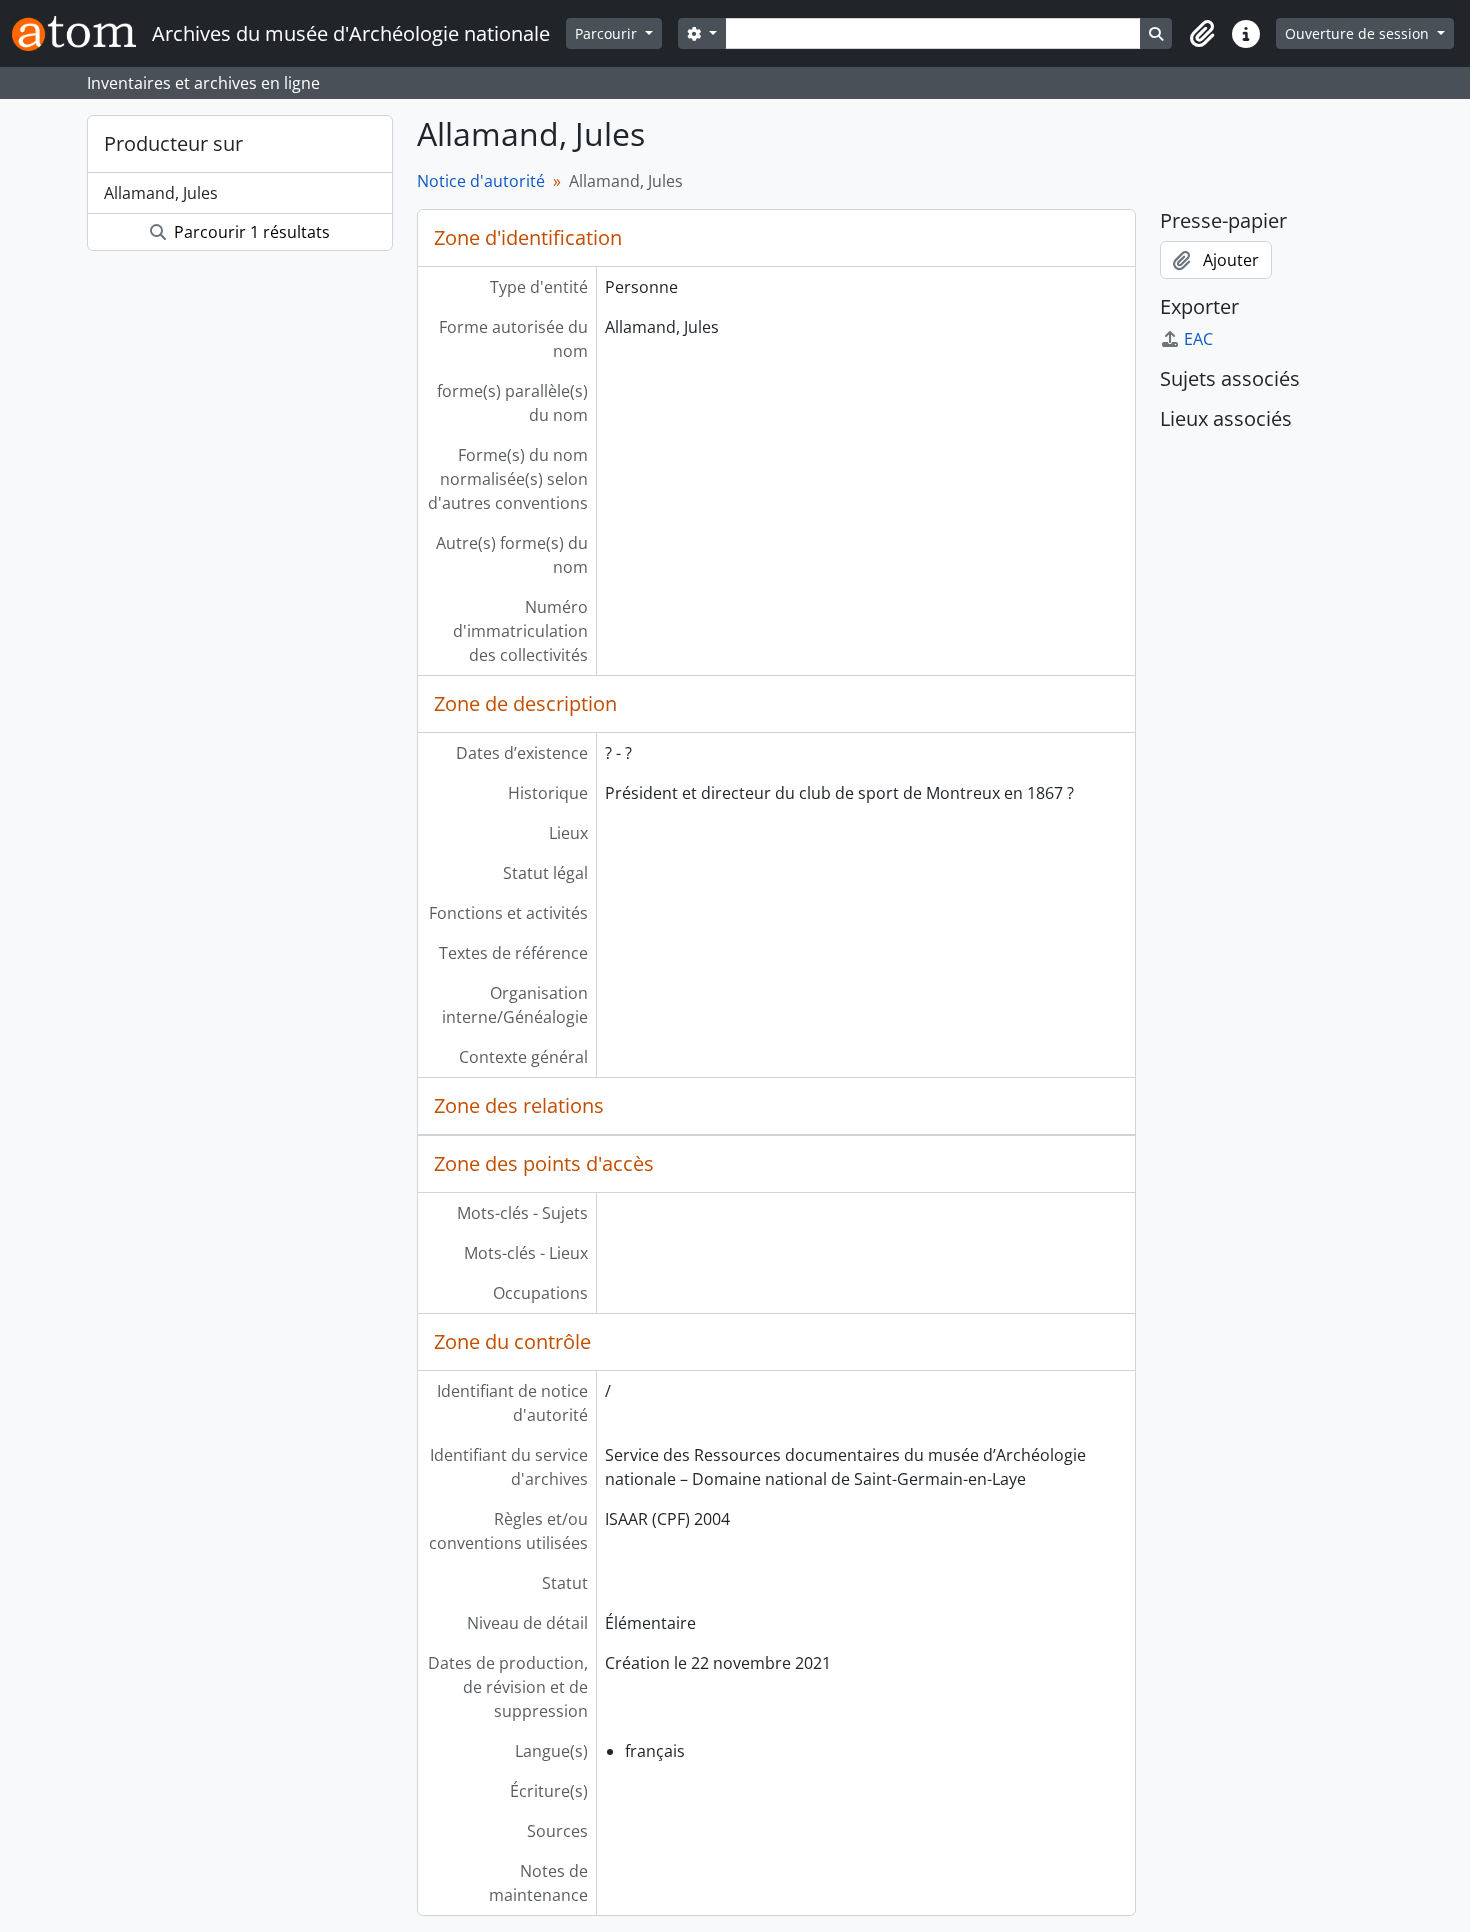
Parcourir (608, 33)
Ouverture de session (1359, 33)
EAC (1198, 339)
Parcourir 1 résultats (250, 232)
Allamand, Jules (161, 193)
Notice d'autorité (481, 181)
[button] (1202, 34)
